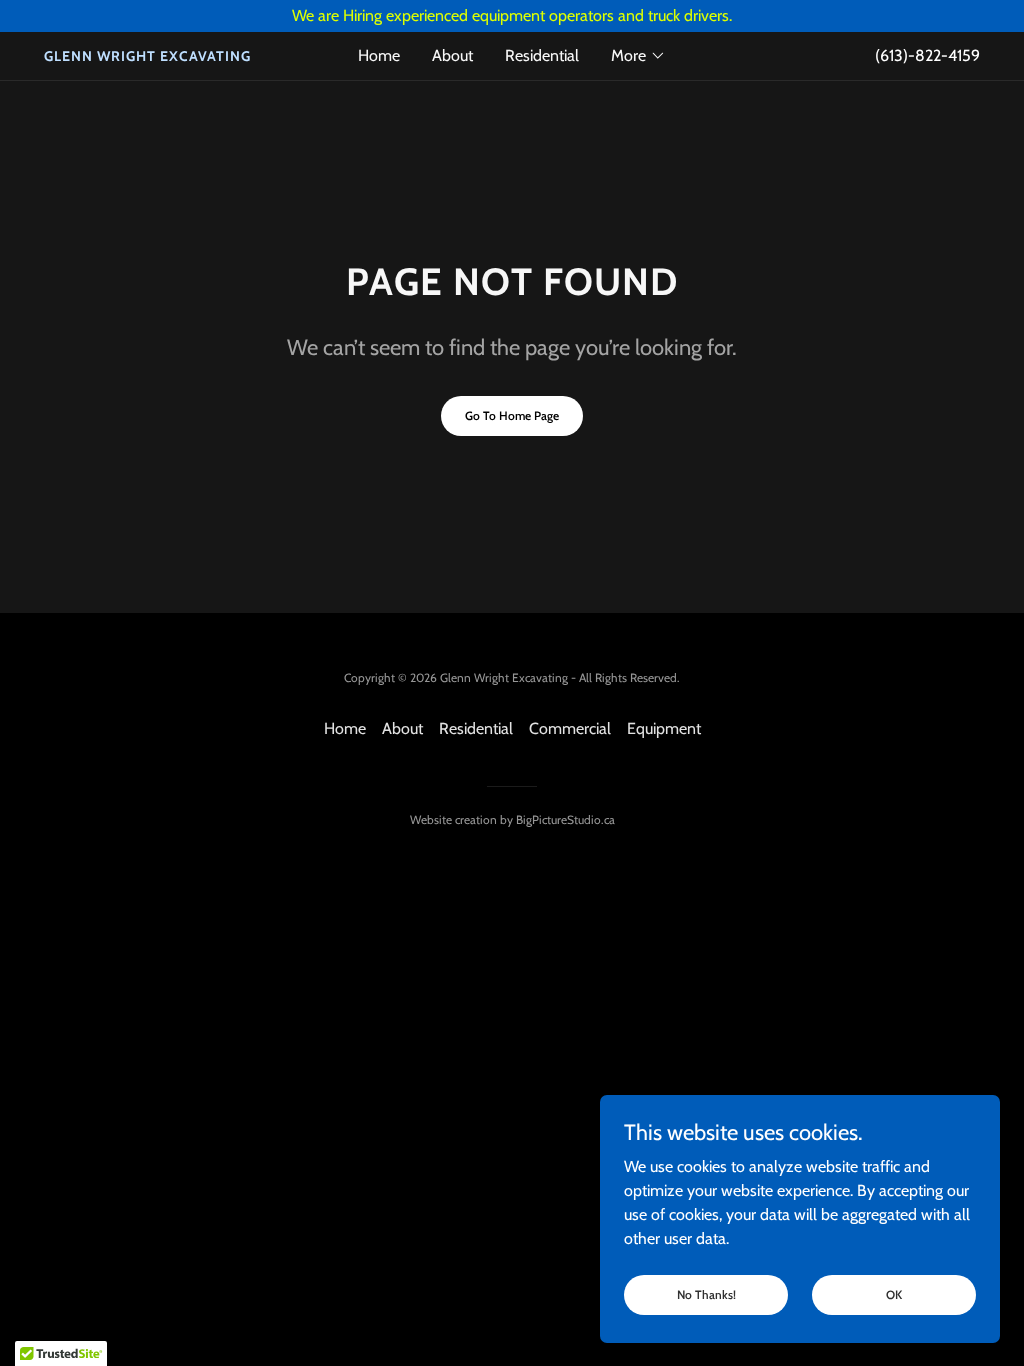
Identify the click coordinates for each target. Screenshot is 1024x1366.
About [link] (452, 55)
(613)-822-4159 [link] (927, 55)
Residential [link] (542, 55)
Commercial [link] (570, 728)
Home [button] (345, 728)
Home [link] (379, 55)
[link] (161, 55)
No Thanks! (706, 1294)
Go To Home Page (512, 415)
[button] (638, 56)
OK (894, 1294)
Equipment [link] (664, 728)
